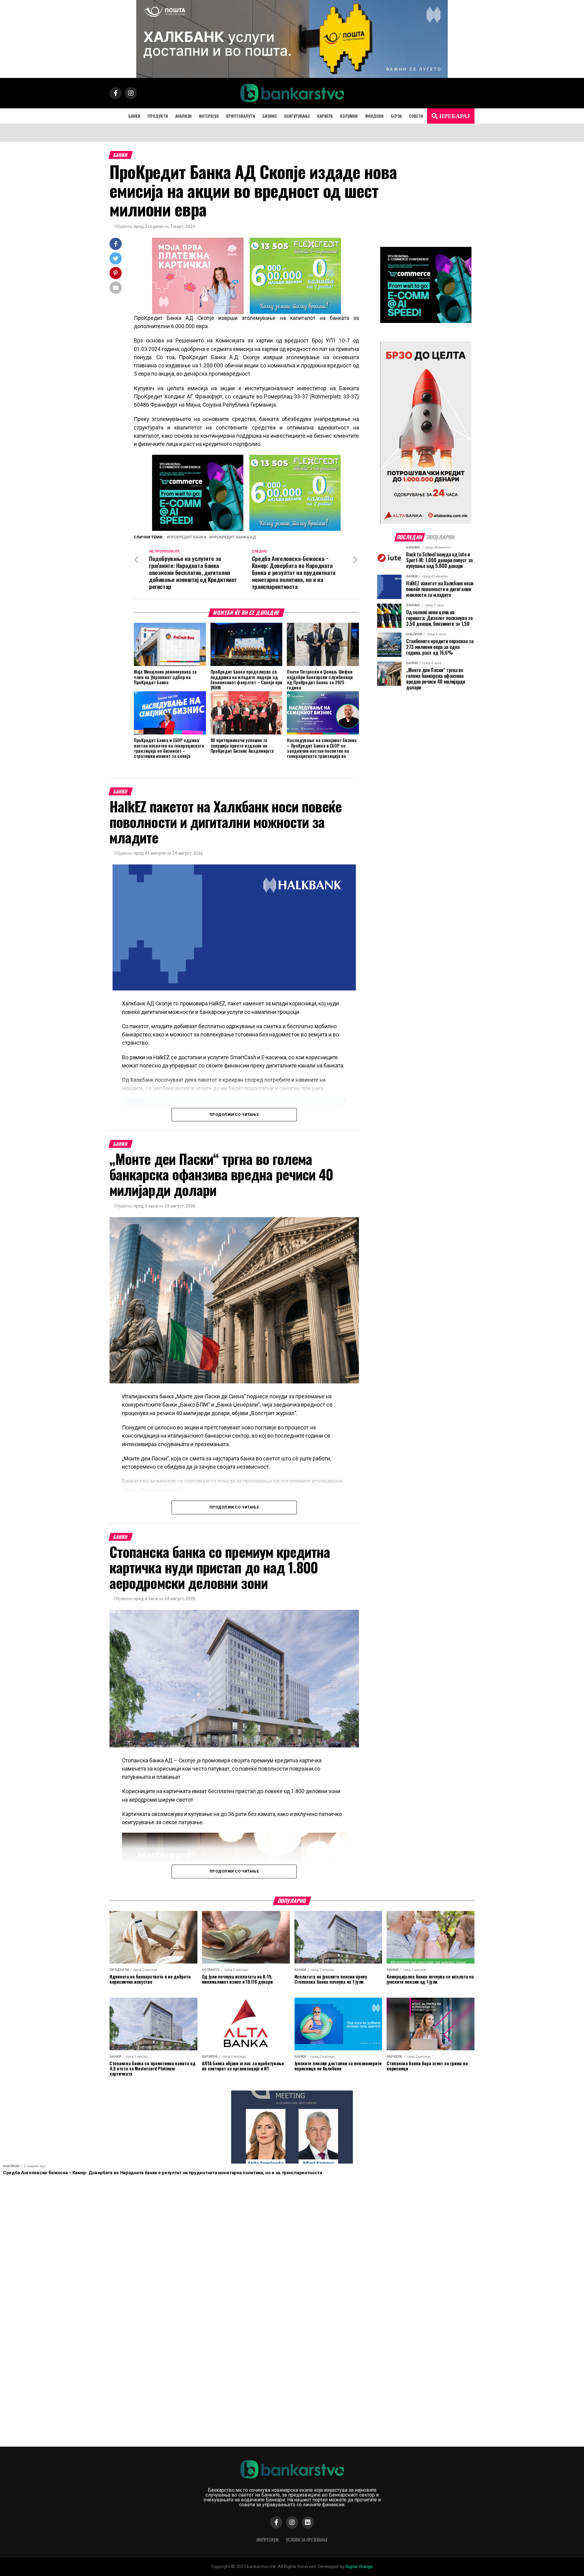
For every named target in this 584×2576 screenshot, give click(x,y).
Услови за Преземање (307, 2540)
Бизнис (270, 116)
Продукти (158, 116)
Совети (416, 116)
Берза (396, 116)
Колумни (349, 116)
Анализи (183, 116)
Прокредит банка (188, 537)
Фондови (374, 116)
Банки (134, 116)
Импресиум (268, 2540)
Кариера (325, 116)
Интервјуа (209, 116)
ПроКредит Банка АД (234, 537)
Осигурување (297, 116)
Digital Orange (359, 2567)
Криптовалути (241, 116)
